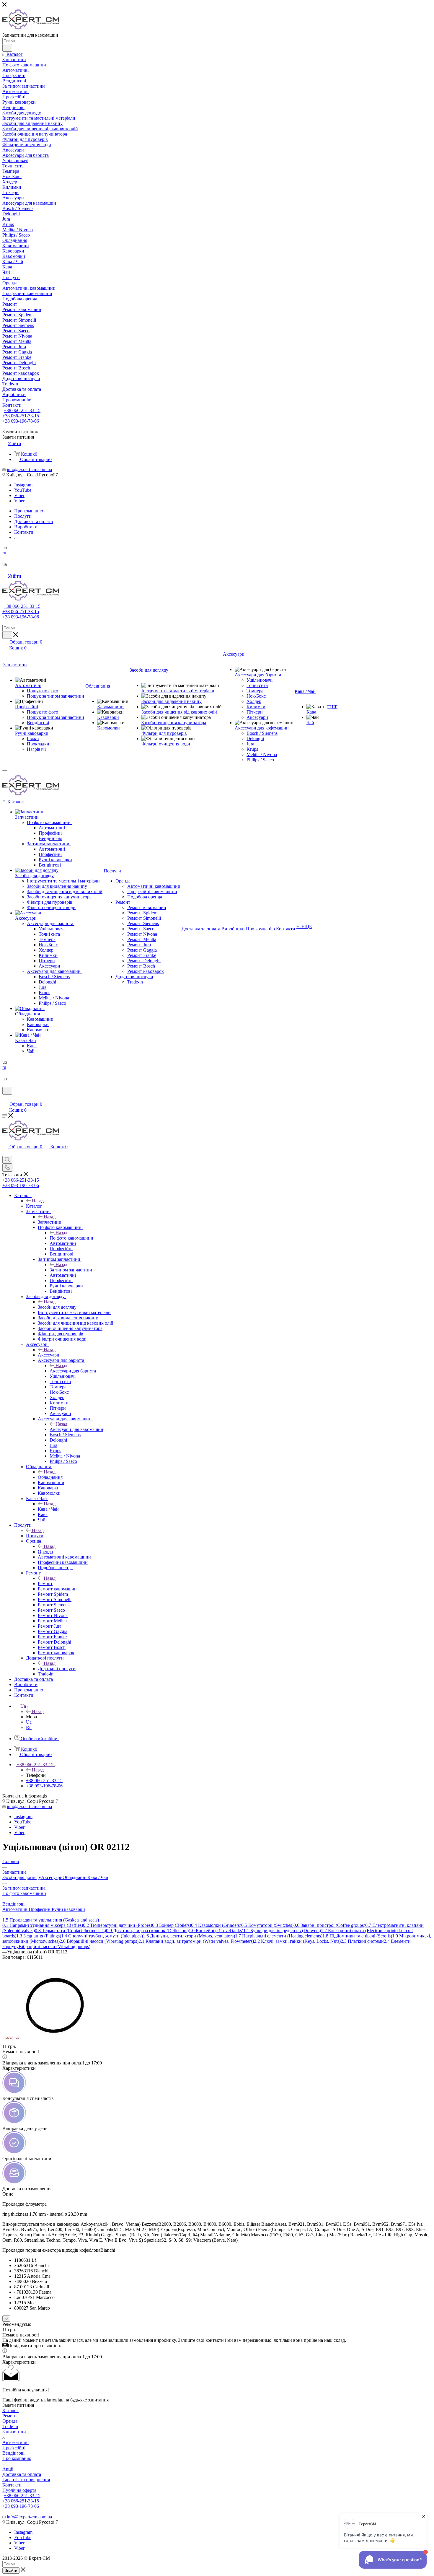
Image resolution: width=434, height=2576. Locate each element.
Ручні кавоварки (68, 1909)
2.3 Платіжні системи (362, 1941)
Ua (29, 1722)
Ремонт (45, 1583)
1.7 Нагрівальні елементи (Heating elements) (279, 1936)
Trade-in (10, 2426)
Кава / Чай (48, 1509)
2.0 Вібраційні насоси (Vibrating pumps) (99, 1941)
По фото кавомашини (71, 1238)
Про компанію (17, 2458)
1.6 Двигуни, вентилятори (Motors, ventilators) (189, 1936)
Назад (38, 1201)
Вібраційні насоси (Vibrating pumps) (54, 1946)
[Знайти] (7, 48)
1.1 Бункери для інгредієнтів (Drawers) (282, 1931)
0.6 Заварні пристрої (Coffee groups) (329, 1925)
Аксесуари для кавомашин (76, 1429)
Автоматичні (15, 1909)
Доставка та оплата (22, 2474)
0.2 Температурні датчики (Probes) (118, 1925)
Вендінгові (13, 2453)
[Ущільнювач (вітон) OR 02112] (54, 2041)
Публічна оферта (19, 2490)
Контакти (12, 2485)
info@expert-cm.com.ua (29, 469)
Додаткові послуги (57, 1669)
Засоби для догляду (57, 1307)
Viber (19, 495)
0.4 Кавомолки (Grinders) (216, 1925)
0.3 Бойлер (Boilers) (172, 1925)
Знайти (11, 2571)
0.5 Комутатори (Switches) (267, 1925)
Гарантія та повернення (26, 2480)
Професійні (40, 1909)
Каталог (34, 1206)
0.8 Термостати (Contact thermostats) (70, 1931)
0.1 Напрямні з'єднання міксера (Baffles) (43, 1925)
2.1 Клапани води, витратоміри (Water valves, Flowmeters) (196, 1941)
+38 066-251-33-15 (22, 410)
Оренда (45, 1552)
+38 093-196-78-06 (21, 421)
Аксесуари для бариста (73, 1371)
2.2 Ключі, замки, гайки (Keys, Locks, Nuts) (297, 1941)
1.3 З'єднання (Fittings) (39, 1936)
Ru (29, 1727)
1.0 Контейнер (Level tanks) (216, 1931)
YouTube (23, 490)
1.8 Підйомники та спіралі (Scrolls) (357, 1936)
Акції (8, 2469)
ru (4, 553)
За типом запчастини (71, 1270)
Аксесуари (49, 1355)
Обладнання (50, 1477)
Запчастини (50, 1222)
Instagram (23, 485)
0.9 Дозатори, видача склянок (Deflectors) (147, 1931)
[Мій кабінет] (5, 1098)
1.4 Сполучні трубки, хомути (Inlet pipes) (102, 1936)
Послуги (35, 1536)
